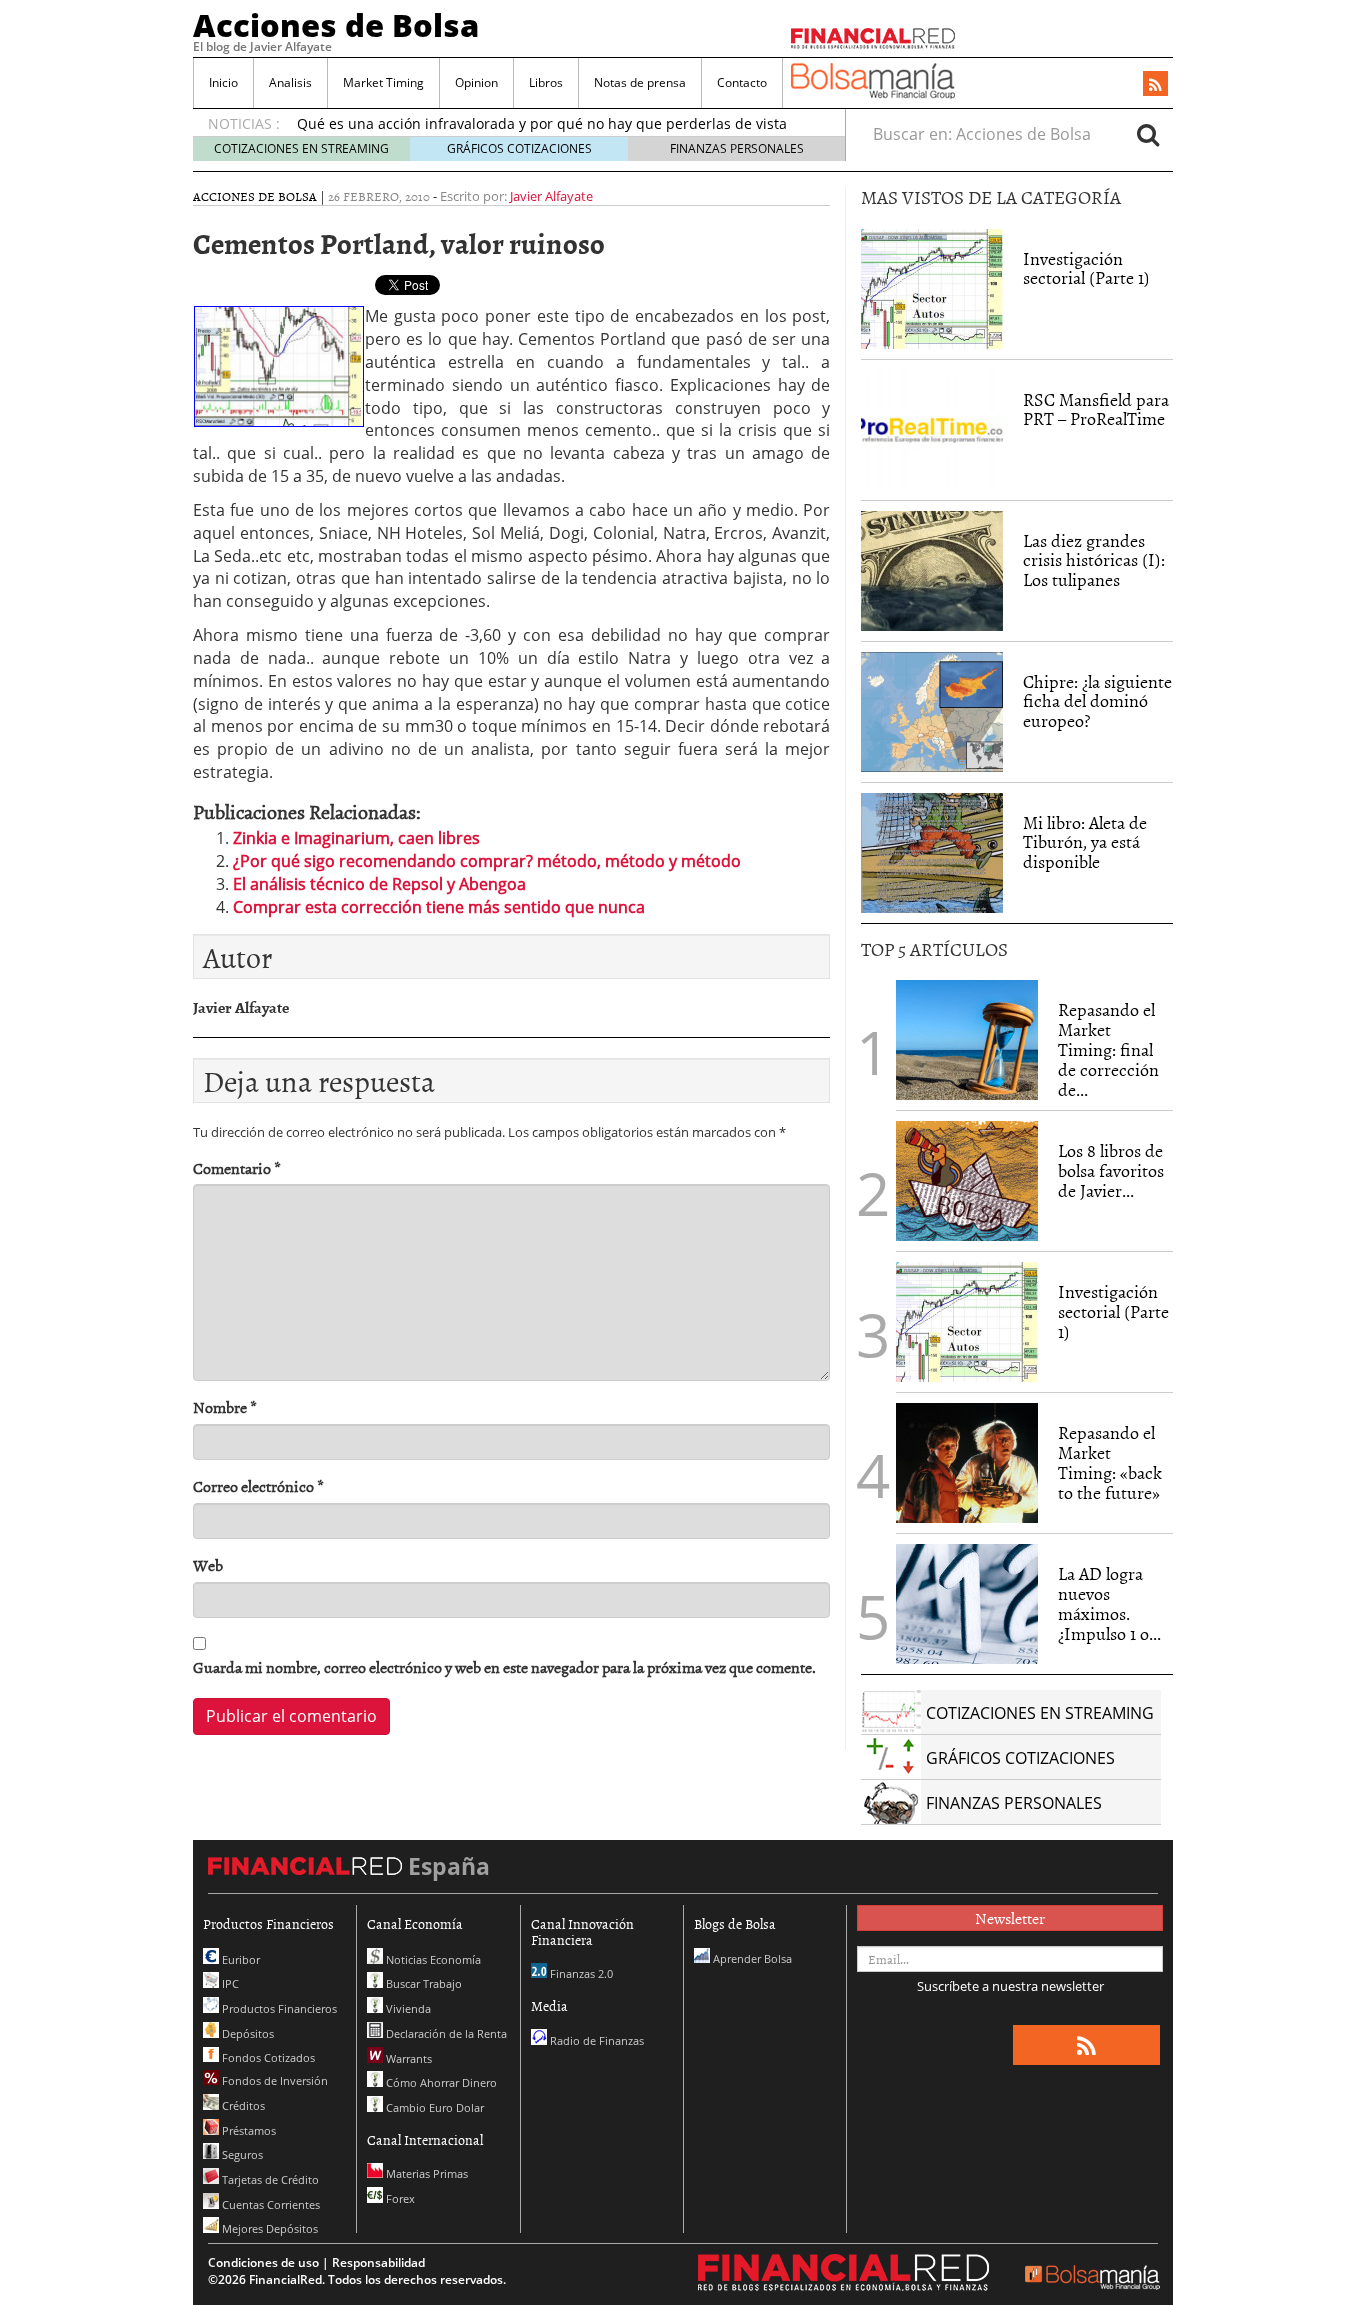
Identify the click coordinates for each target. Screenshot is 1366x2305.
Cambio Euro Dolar (433, 2107)
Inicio (223, 82)
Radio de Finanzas (595, 2040)
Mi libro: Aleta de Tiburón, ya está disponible (1085, 842)
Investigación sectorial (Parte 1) (1086, 268)
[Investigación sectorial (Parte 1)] (932, 287)
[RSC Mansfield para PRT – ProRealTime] (932, 430)
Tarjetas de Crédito (269, 2179)
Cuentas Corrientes (269, 2204)
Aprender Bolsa (751, 1958)
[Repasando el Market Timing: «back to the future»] (967, 1463)
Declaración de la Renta (445, 2033)
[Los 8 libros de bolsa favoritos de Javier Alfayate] (967, 1181)
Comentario (237, 1168)
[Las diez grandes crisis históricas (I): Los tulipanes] (932, 571)
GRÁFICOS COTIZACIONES (519, 148)
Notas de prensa (640, 82)
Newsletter (1010, 1918)
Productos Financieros (278, 2008)
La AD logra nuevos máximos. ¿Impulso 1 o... (1109, 1603)
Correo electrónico (258, 1486)
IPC (229, 1983)
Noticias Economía (432, 1959)
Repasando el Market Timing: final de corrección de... (1108, 1049)
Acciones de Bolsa (336, 25)
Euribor (239, 1959)
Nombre (225, 1407)
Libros (546, 82)
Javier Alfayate (551, 196)
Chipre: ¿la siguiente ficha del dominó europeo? (1097, 701)
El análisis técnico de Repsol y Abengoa (379, 884)
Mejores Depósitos (268, 2228)
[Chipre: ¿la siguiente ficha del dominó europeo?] (932, 712)
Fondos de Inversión (273, 2080)
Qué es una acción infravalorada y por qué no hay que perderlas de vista (542, 123)
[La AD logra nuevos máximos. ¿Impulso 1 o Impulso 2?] (967, 1604)
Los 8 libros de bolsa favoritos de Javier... (1111, 1170)
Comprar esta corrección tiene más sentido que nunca (439, 907)
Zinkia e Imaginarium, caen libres (356, 838)
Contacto (742, 82)
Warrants (407, 2058)
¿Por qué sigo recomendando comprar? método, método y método (487, 861)
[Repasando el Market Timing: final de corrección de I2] (967, 1040)
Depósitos (246, 2033)
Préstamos (247, 2130)
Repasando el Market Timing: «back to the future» (1110, 1462)
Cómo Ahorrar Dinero (440, 2082)
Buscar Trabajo (422, 1983)
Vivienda (407, 2008)
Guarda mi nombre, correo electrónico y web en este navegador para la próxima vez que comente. (504, 1667)
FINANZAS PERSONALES (737, 148)
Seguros (241, 2154)
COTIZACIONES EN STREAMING (301, 148)
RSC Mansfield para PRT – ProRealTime (1096, 409)
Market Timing (383, 82)
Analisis (290, 82)
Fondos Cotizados (267, 2057)
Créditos (242, 2105)
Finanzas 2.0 (580, 1973)
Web (208, 1565)
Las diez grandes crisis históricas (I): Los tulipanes (1094, 560)
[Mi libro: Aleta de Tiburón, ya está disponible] (932, 853)
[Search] (1148, 134)
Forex (399, 2198)
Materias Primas (425, 2173)
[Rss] (1155, 85)
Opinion (476, 82)
